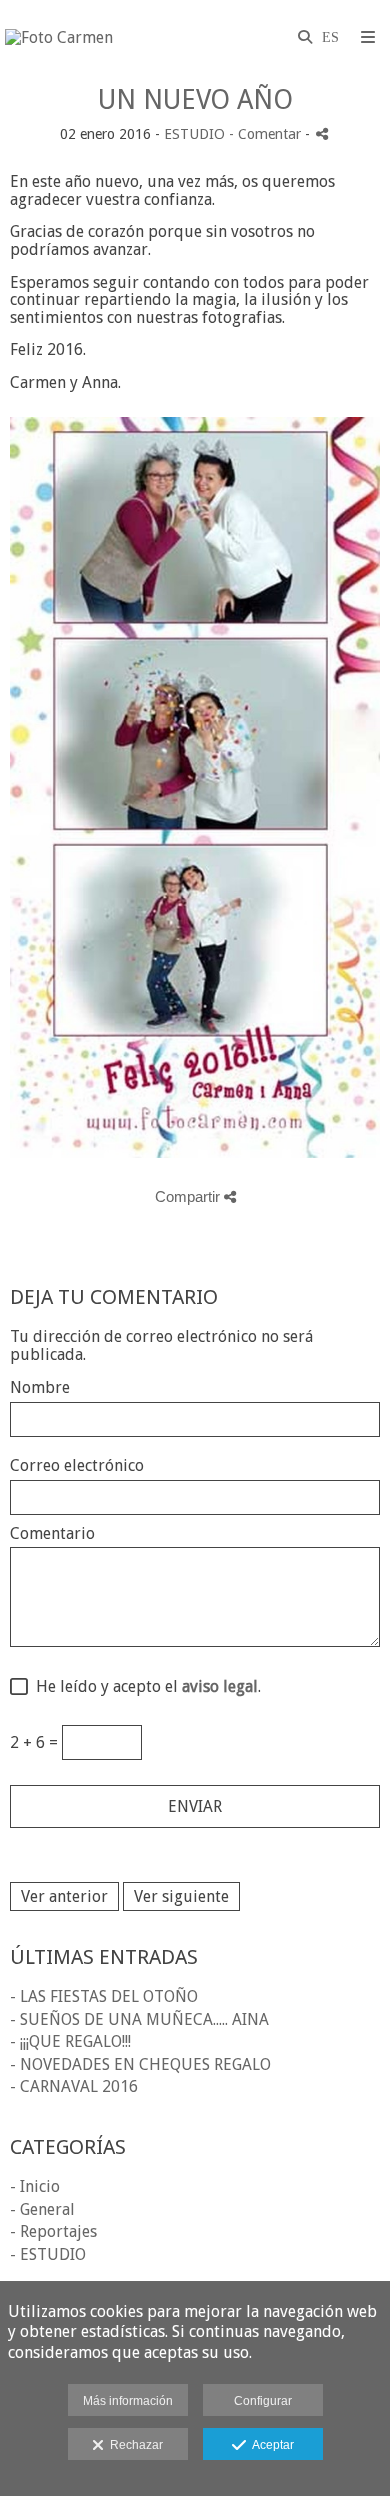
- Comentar (267, 134)
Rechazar (133, 2445)
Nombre (40, 1388)
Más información (128, 2401)
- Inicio (35, 2186)
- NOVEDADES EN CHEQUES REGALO (140, 2064)
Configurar (263, 2401)
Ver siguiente (181, 1896)
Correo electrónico (77, 1466)
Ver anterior (64, 1896)
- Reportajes (53, 2231)
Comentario (52, 1534)
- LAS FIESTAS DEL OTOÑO (104, 1996)
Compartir (189, 1196)
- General (42, 2209)
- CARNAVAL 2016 (74, 2086)
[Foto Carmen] (59, 37)
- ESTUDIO (48, 2254)
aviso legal (220, 1686)
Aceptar (270, 2445)
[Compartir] (322, 133)
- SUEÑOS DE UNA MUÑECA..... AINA (139, 2019)
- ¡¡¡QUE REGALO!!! (70, 2041)
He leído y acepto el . (144, 1687)
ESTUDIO (194, 134)
